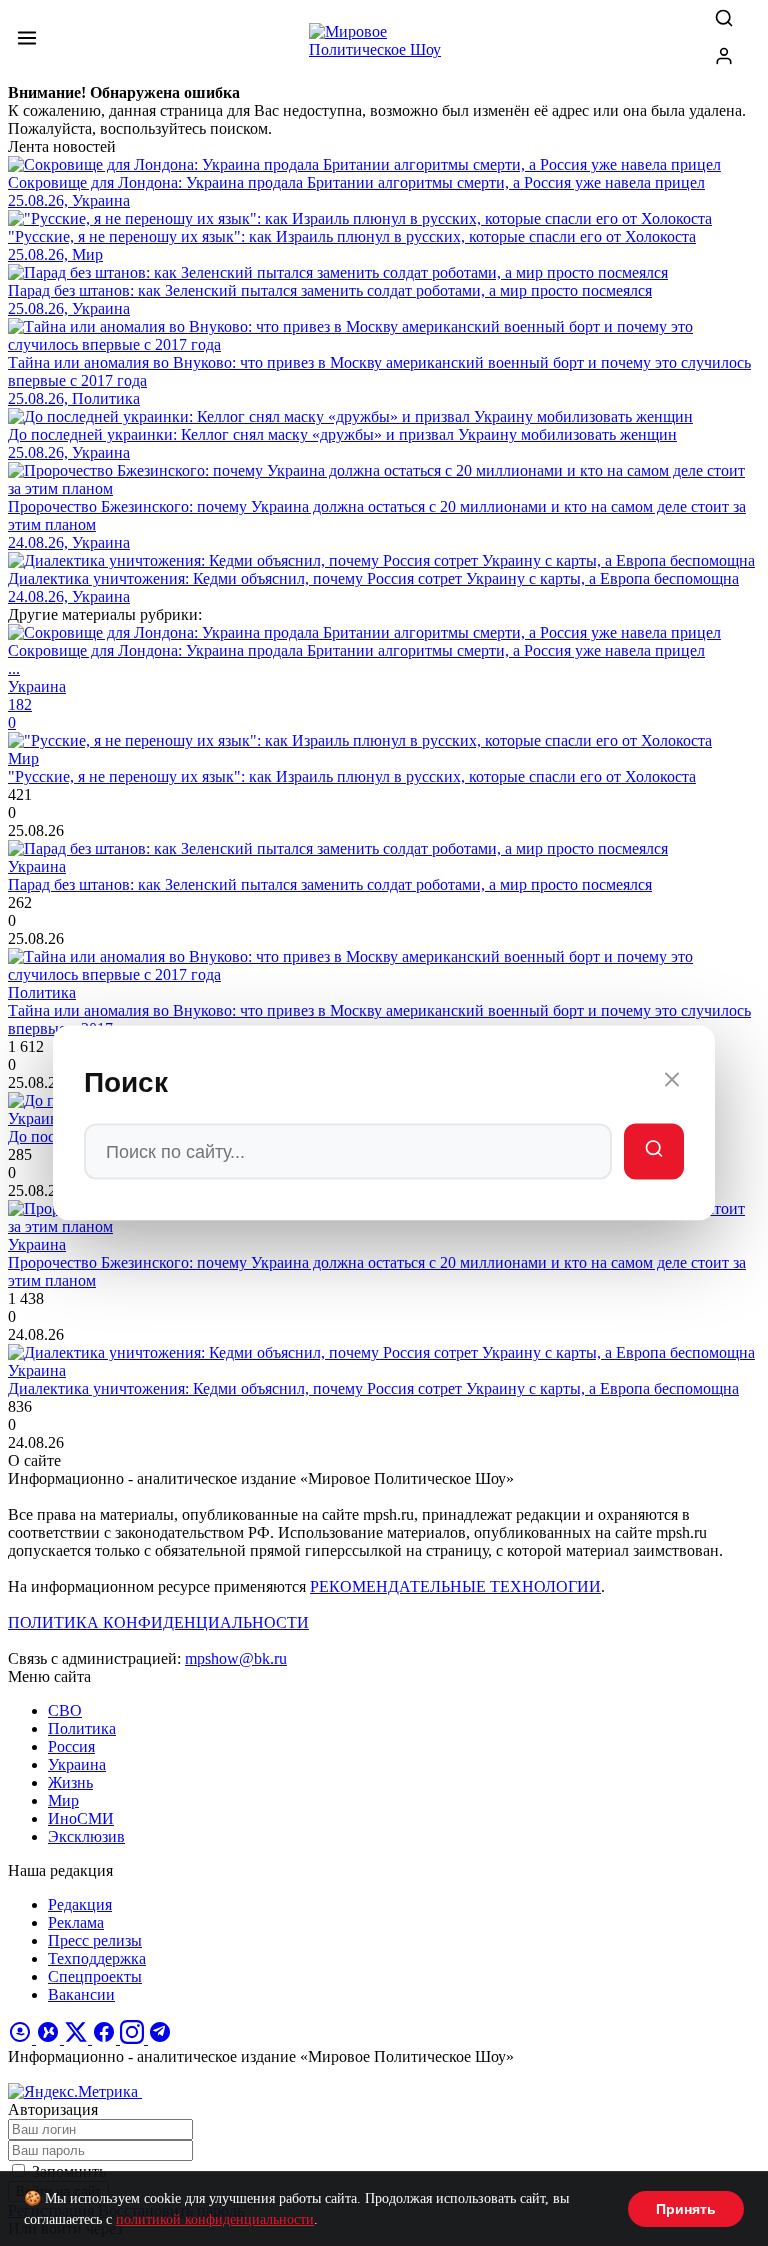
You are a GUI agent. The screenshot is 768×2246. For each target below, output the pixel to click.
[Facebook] (106, 2038)
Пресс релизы (95, 1940)
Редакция (80, 1904)
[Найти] (654, 1152)
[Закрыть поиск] (672, 1083)
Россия (71, 1746)
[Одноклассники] (22, 2038)
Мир (63, 1800)
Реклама (76, 1922)
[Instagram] (134, 2038)
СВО (65, 1710)
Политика (82, 1728)
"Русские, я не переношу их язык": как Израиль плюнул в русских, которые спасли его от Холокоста (352, 776)
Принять (686, 2209)
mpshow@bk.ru (236, 1658)
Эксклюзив (86, 1836)
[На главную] (384, 46)
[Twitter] (78, 2038)
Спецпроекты (95, 1976)
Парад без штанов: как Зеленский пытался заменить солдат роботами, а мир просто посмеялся (330, 884)
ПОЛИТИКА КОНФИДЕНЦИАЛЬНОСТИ (158, 1622)
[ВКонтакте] (50, 2038)
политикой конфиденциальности (215, 2219)
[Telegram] (160, 2038)
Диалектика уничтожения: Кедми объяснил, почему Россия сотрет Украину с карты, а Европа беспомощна (373, 1388)
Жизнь (70, 1782)
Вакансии (81, 1994)
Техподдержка (97, 1958)
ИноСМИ (81, 1818)
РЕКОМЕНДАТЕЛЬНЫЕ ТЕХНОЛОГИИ (455, 1586)
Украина (77, 1764)
